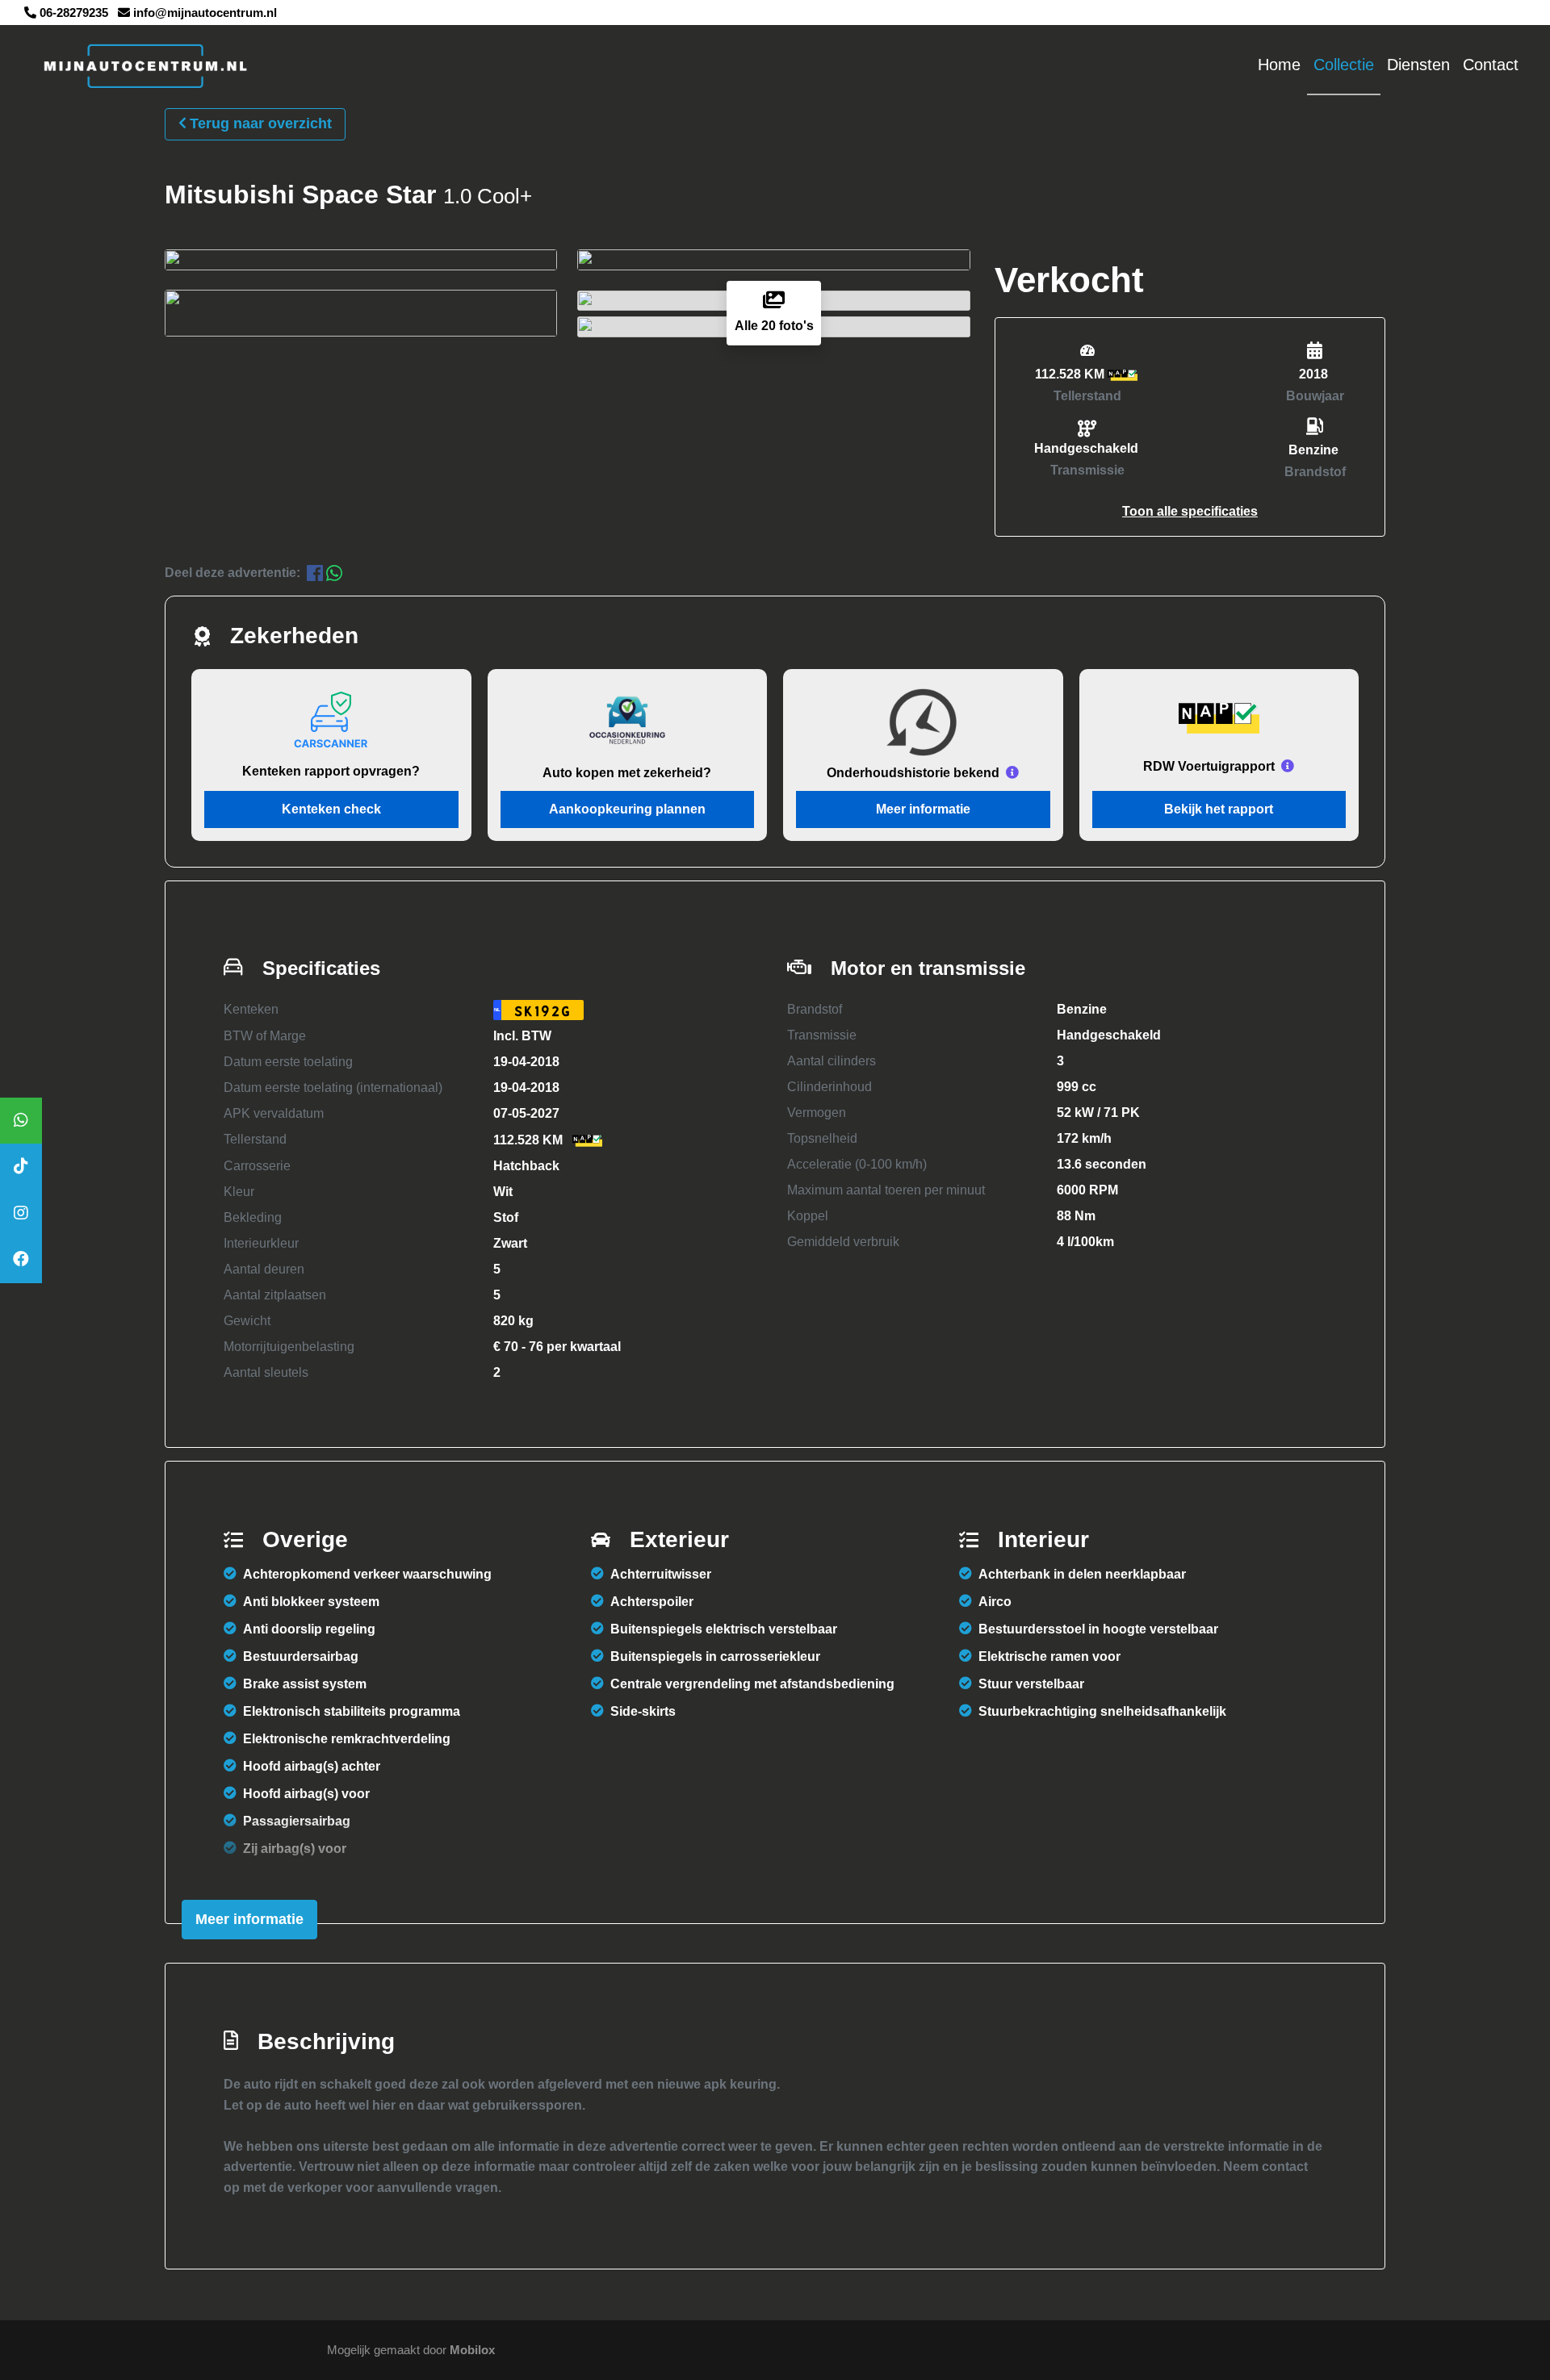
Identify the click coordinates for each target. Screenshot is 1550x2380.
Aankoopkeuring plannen (627, 809)
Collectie (1344, 65)
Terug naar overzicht (261, 123)
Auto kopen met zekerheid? (627, 773)
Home (1279, 65)
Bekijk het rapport (1219, 809)
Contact (1491, 65)
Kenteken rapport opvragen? (331, 771)
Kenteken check (331, 809)
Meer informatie (923, 809)
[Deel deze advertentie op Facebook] (316, 573)
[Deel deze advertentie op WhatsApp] (334, 573)
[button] (1190, 511)
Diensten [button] (1418, 65)
